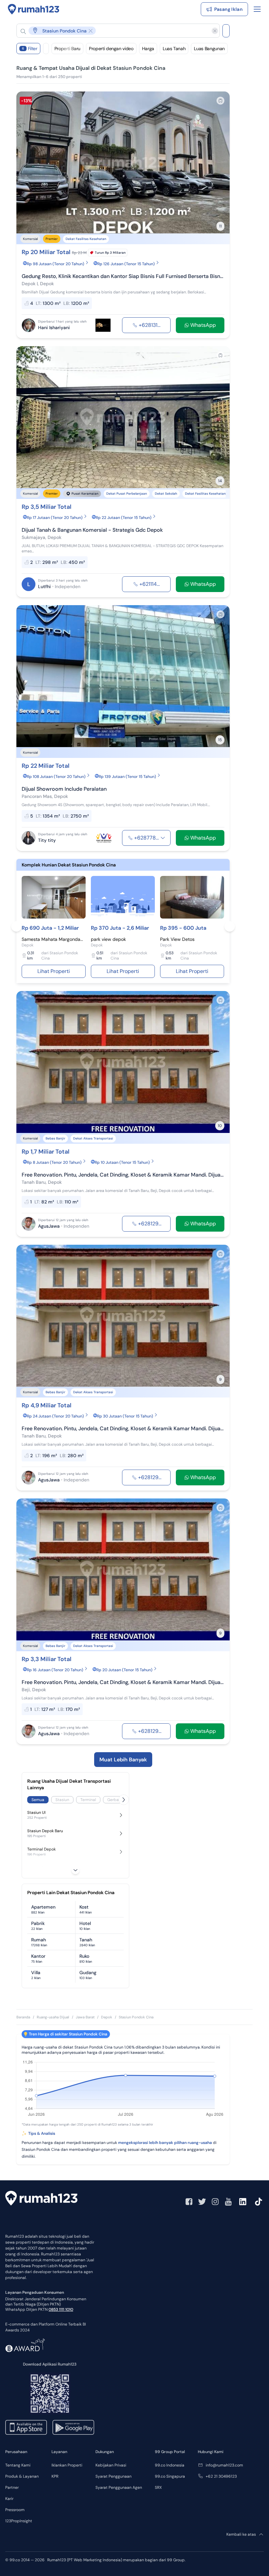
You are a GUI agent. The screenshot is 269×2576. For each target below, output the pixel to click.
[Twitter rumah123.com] (202, 2202)
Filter (30, 49)
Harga (148, 49)
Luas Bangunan (209, 49)
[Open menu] (257, 9)
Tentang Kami (18, 2465)
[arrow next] (218, 163)
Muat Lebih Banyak (123, 1760)
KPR (55, 2476)
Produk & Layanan (22, 2476)
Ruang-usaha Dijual (53, 2017)
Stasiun (62, 1800)
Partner (12, 2487)
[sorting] (46, 49)
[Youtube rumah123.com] (228, 2202)
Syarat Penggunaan (114, 2476)
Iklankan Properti (67, 2465)
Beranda (23, 2017)
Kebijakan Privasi (111, 2465)
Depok (107, 2017)
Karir (9, 2499)
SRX (158, 2487)
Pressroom (15, 2510)
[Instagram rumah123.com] (215, 2202)
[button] (113, 31)
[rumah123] (41, 2199)
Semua (38, 1800)
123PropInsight (19, 2521)
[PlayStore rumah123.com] (73, 2427)
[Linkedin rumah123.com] (243, 2202)
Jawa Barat (85, 2017)
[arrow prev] (28, 163)
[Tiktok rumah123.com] (259, 2202)
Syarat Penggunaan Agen (119, 2487)
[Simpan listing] (220, 101)
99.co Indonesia (170, 2465)
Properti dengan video (111, 49)
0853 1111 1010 (61, 2309)
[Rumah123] (34, 9)
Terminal (88, 1800)
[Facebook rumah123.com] (189, 2202)
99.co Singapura (170, 2476)
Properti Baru (67, 49)
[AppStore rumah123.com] (26, 2427)
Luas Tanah (174, 49)
